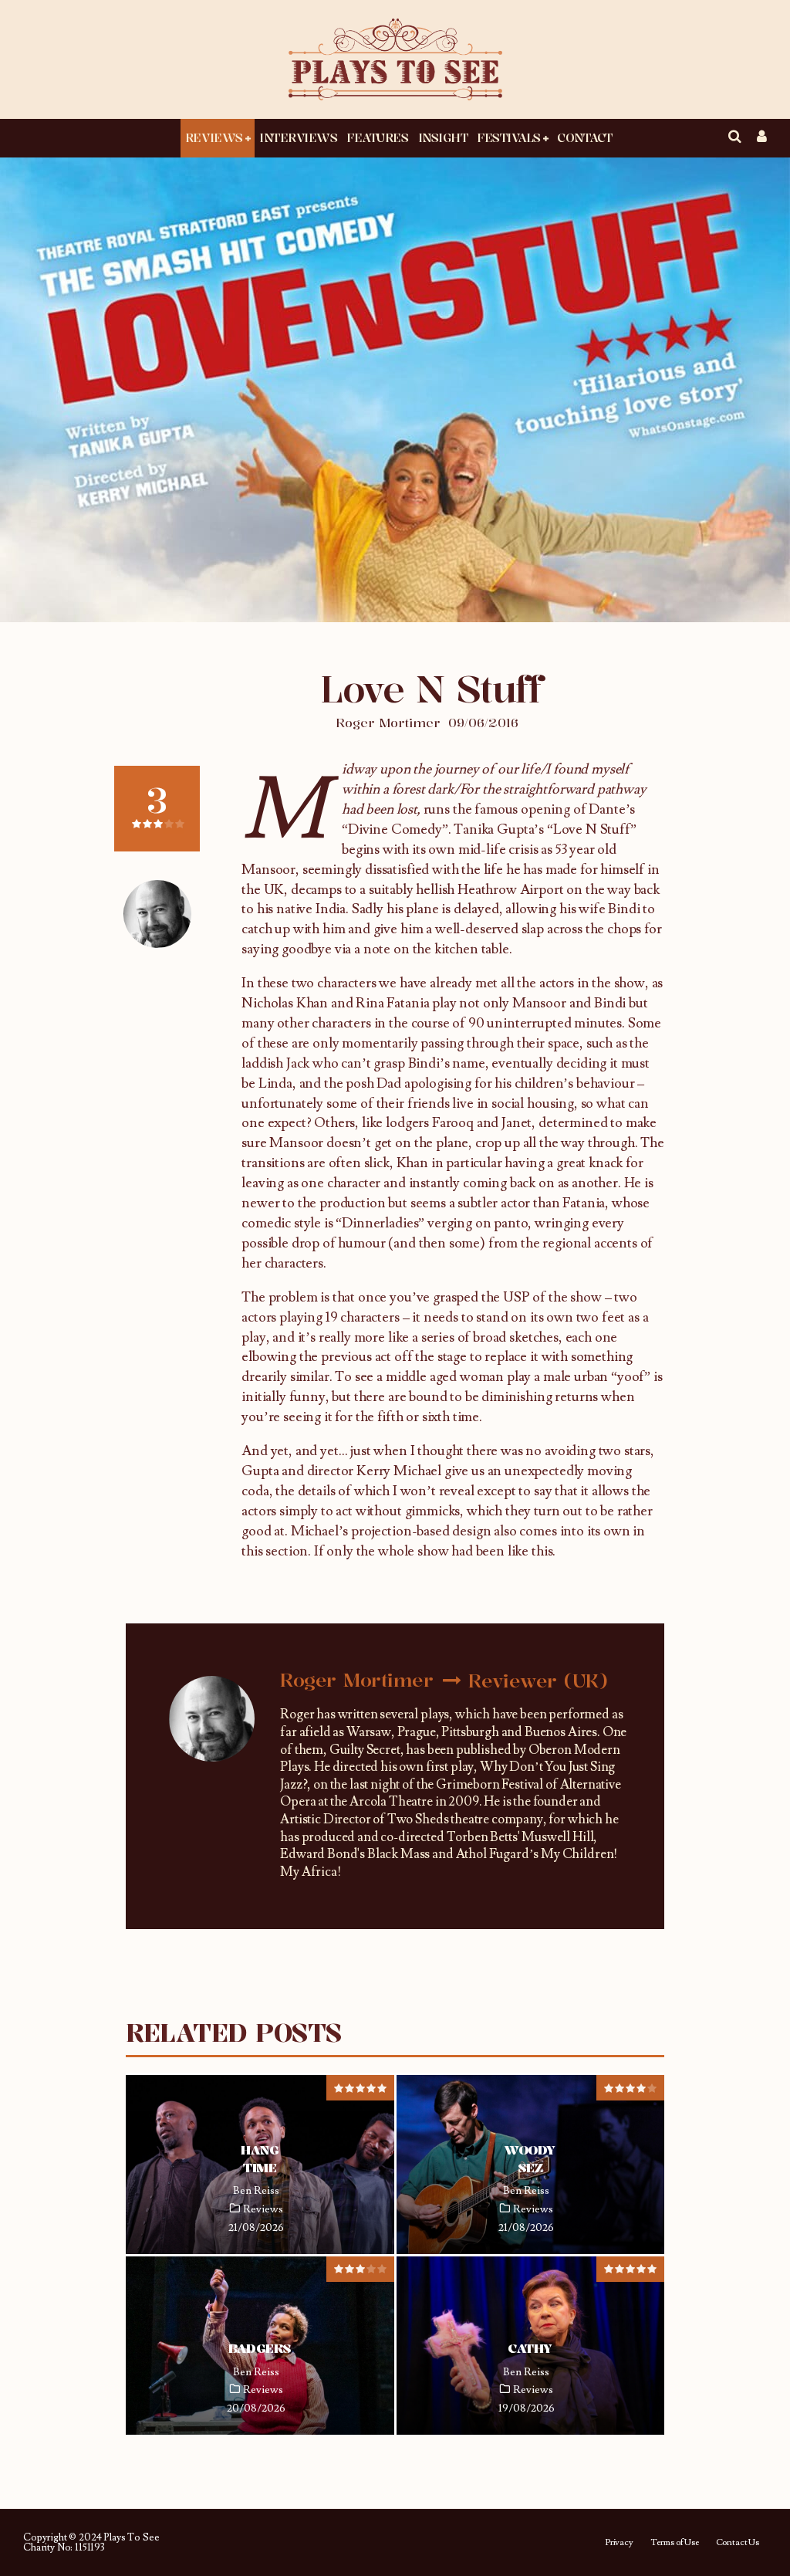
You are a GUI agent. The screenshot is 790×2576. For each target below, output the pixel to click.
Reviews (214, 137)
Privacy (619, 2543)
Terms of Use (675, 2543)
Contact (585, 137)
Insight (443, 137)
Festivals (509, 137)
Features (377, 137)
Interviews (298, 137)
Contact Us (738, 2543)
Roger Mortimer (388, 723)
